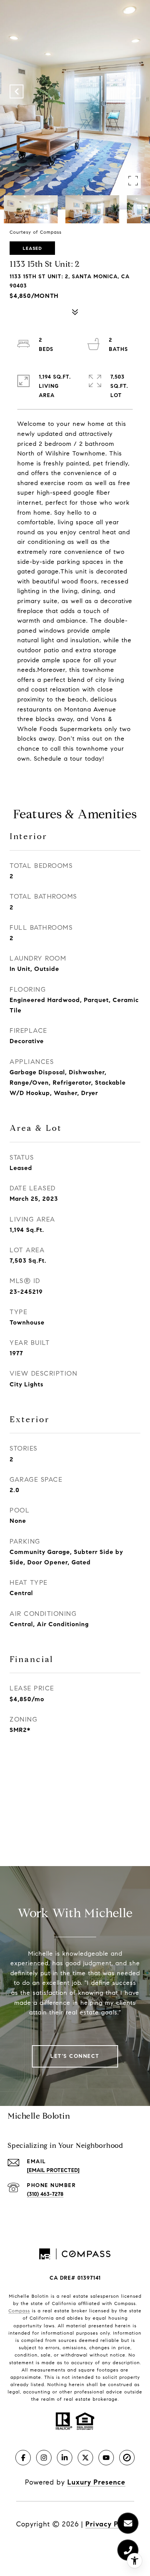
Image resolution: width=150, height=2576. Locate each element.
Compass (19, 2311)
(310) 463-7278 (45, 2194)
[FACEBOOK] (23, 2458)
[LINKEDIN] (65, 2458)
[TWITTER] (85, 2458)
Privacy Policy (110, 2524)
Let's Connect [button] (75, 2056)
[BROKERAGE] (127, 2458)
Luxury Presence (96, 2482)
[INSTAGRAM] (44, 2458)
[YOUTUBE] (106, 2458)
